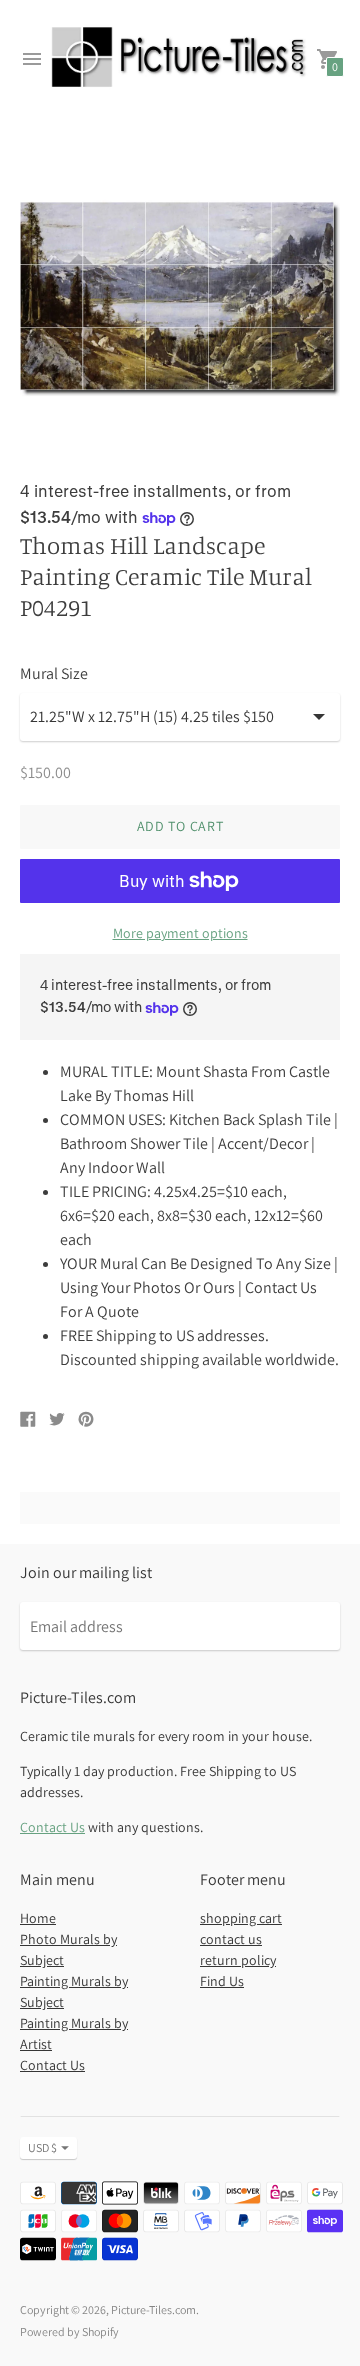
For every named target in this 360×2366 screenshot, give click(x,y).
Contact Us (52, 1827)
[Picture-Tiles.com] (180, 59)
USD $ (42, 2147)
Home (38, 1918)
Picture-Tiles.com (153, 2309)
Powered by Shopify (69, 2331)
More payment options (180, 933)
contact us (231, 1939)
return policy (238, 1960)
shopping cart (241, 1918)
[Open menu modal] (32, 59)
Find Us (222, 1981)
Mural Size (54, 674)
